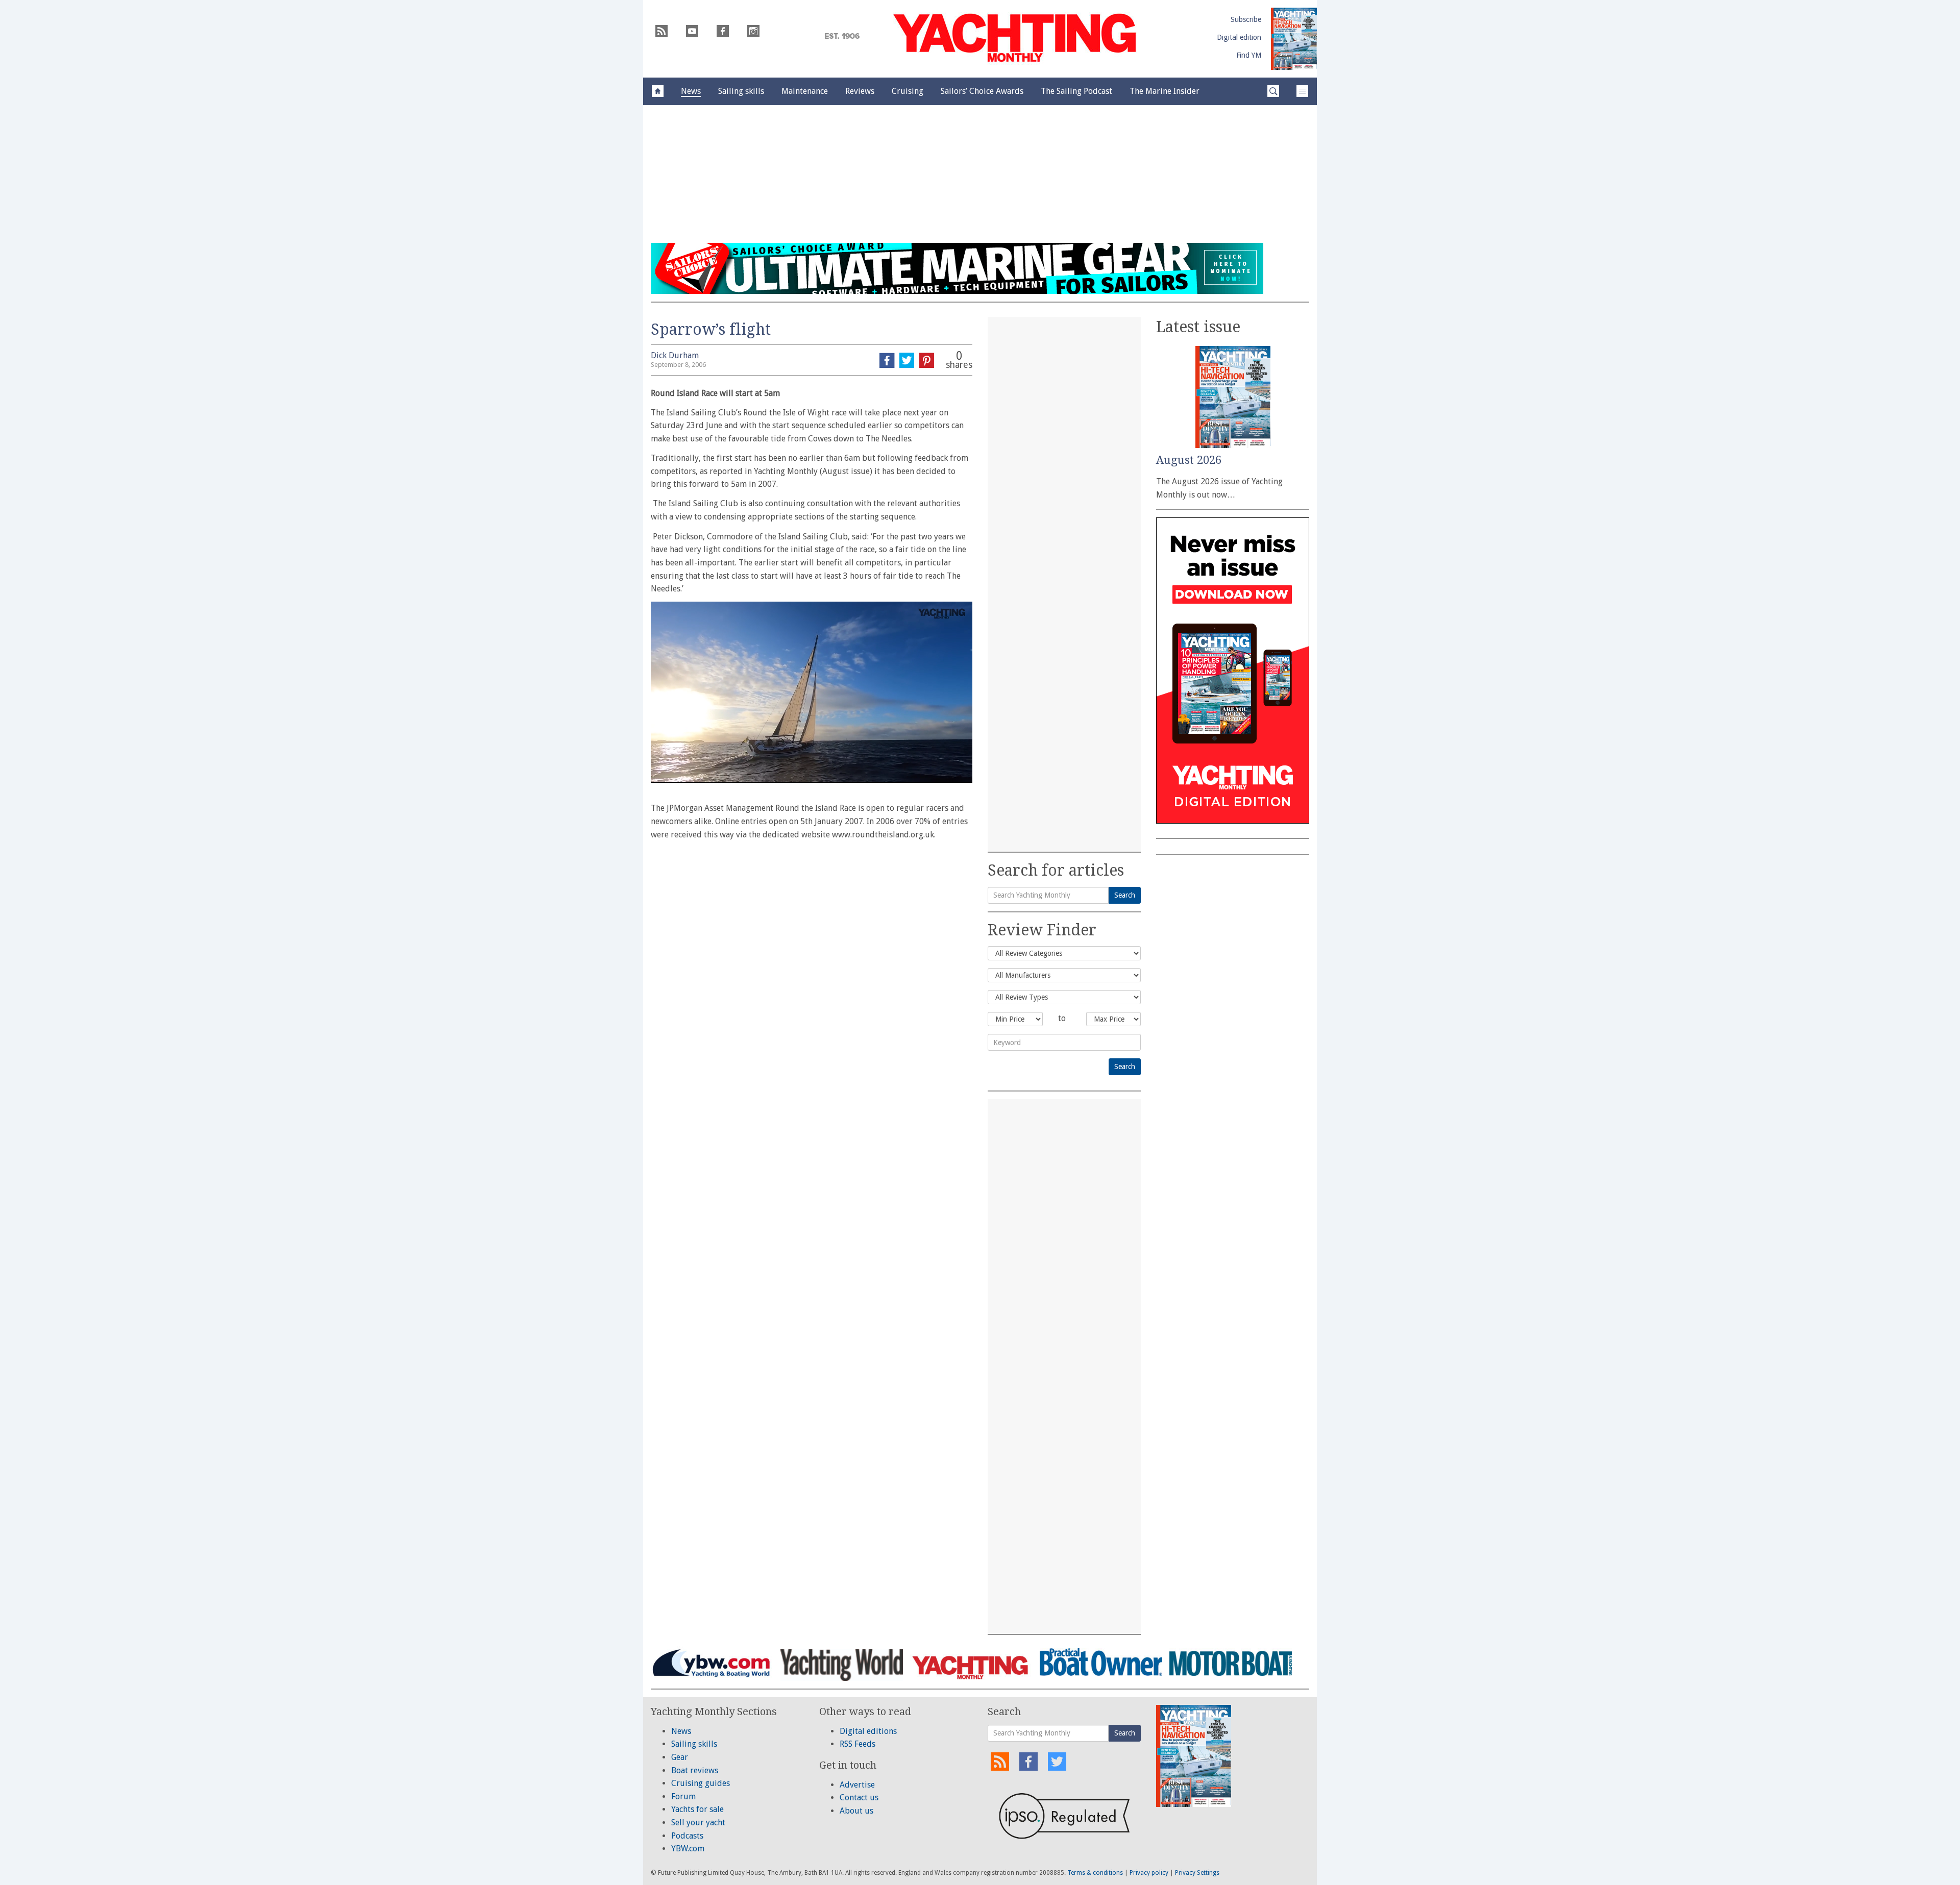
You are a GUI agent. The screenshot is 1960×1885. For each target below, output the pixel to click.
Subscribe (1246, 19)
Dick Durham (675, 355)
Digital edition (1239, 37)
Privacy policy (1149, 1873)
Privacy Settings (1197, 1873)
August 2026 (1189, 460)
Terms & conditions (1095, 1873)
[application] (812, 692)
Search (1125, 895)
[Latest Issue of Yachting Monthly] (1294, 39)
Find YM (1249, 55)
